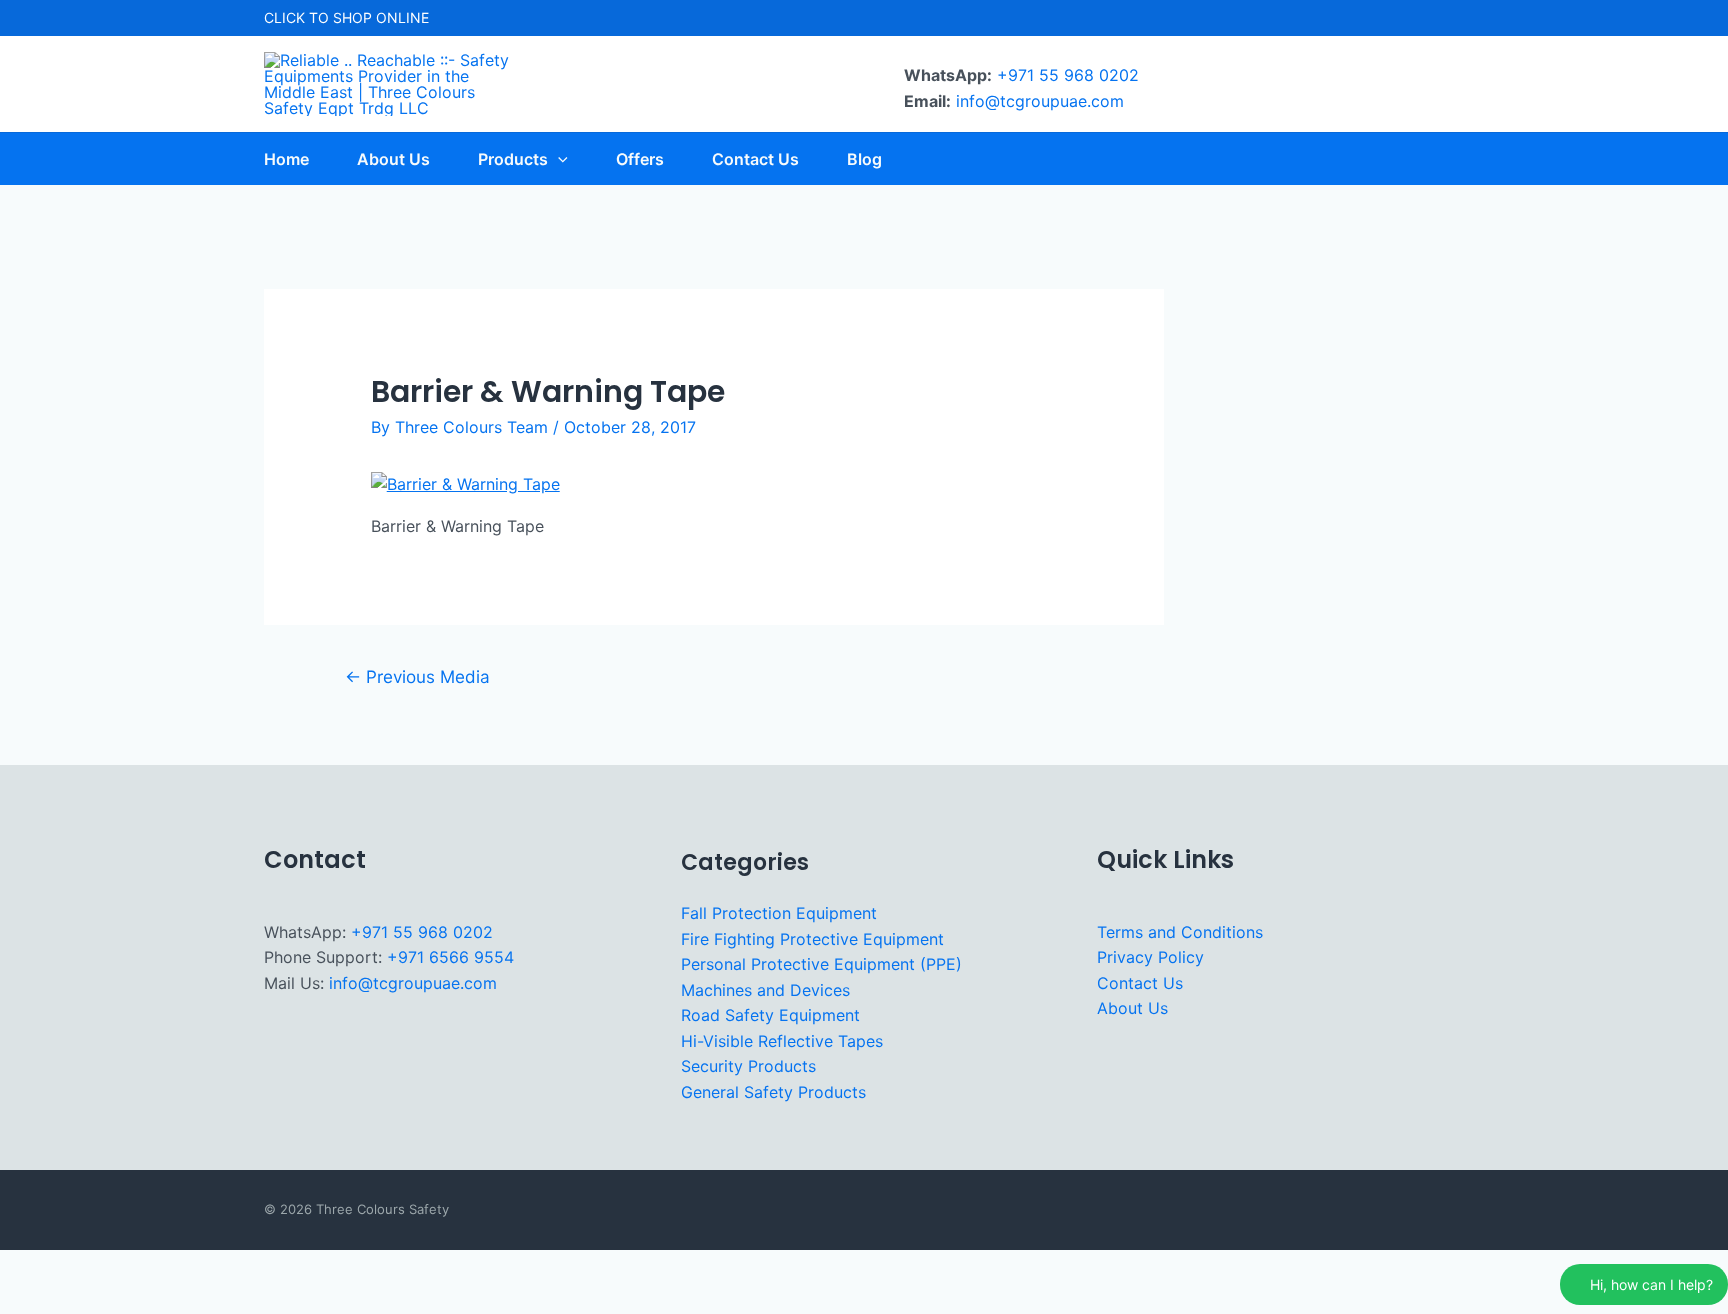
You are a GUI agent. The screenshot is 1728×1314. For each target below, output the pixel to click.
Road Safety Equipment (770, 1015)
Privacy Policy (1150, 957)
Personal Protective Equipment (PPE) (821, 964)
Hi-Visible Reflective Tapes (782, 1041)
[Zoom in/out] (28, 1268)
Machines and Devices (765, 990)
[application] (558, 159)
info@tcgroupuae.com (1040, 101)
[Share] (150, 1268)
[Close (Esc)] (211, 1268)
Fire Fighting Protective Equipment (812, 939)
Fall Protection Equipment (779, 913)
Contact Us (1140, 983)
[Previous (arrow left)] (28, 1300)
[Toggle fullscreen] (89, 1268)
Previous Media (417, 676)
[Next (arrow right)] (89, 1300)
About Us (1132, 1008)
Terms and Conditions (1180, 932)
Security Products (748, 1066)
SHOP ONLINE (381, 17)
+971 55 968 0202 (1068, 75)
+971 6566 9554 (450, 957)
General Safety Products (773, 1092)
